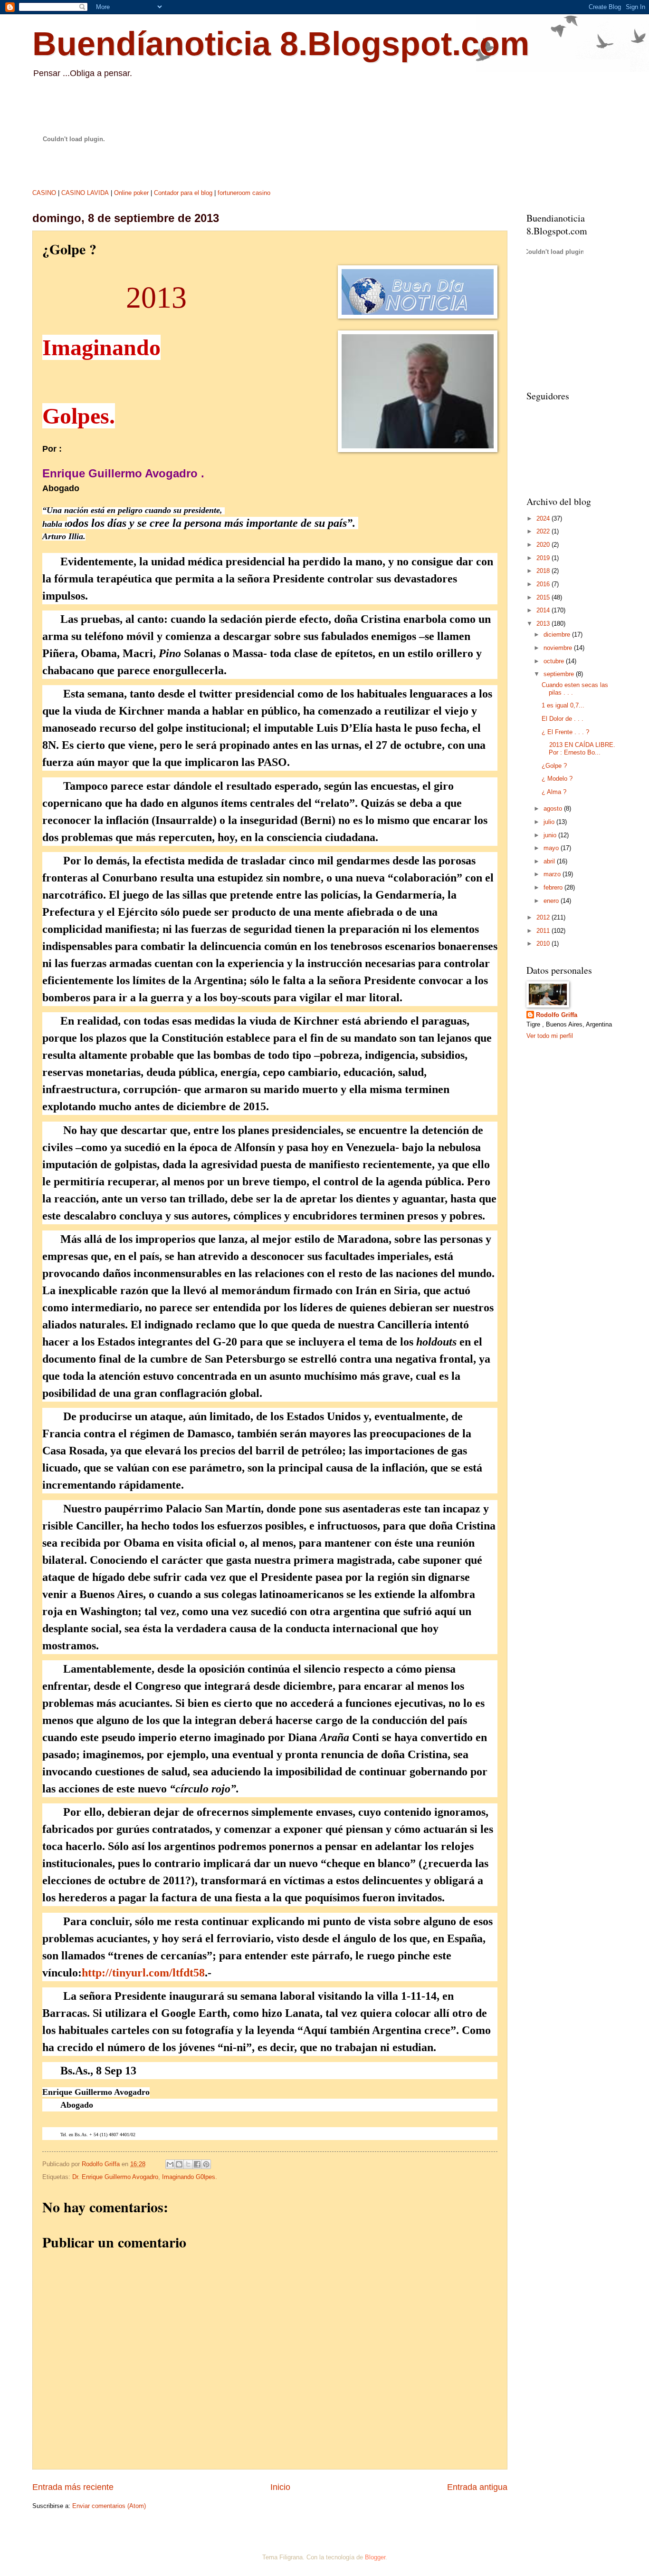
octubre (555, 661)
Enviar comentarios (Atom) (109, 2506)
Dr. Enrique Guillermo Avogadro (115, 2177)
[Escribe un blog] (179, 2164)
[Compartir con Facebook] (197, 2164)
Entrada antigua (477, 2487)
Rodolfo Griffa (557, 1015)
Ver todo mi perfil (550, 1036)
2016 (544, 584)
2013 (544, 624)
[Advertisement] (574, 325)
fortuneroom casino (244, 193)
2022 (544, 531)
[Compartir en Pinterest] (206, 2164)
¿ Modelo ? (557, 779)
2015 (544, 597)
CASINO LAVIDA (85, 193)
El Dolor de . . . (563, 719)
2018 (544, 571)
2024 (544, 518)
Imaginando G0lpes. (190, 2177)
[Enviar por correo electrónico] (170, 2164)
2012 (544, 917)
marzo (553, 874)
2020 (544, 545)
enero (552, 901)
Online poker (131, 193)
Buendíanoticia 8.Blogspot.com (281, 44)
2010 (544, 944)
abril (550, 861)
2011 (544, 931)
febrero (554, 887)
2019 (544, 558)
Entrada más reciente (73, 2487)
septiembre (560, 674)
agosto (554, 809)
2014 (544, 610)
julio (550, 822)
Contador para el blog (183, 193)
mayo (552, 848)
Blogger (375, 2557)
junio (551, 835)
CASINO (44, 193)
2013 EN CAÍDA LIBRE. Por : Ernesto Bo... (578, 748)
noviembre (559, 648)
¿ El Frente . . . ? (565, 732)
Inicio (280, 2487)
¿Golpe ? (554, 766)
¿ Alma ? (554, 792)
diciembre (558, 634)
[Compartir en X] (188, 2164)
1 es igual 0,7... (563, 705)
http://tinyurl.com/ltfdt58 (147, 1973)
